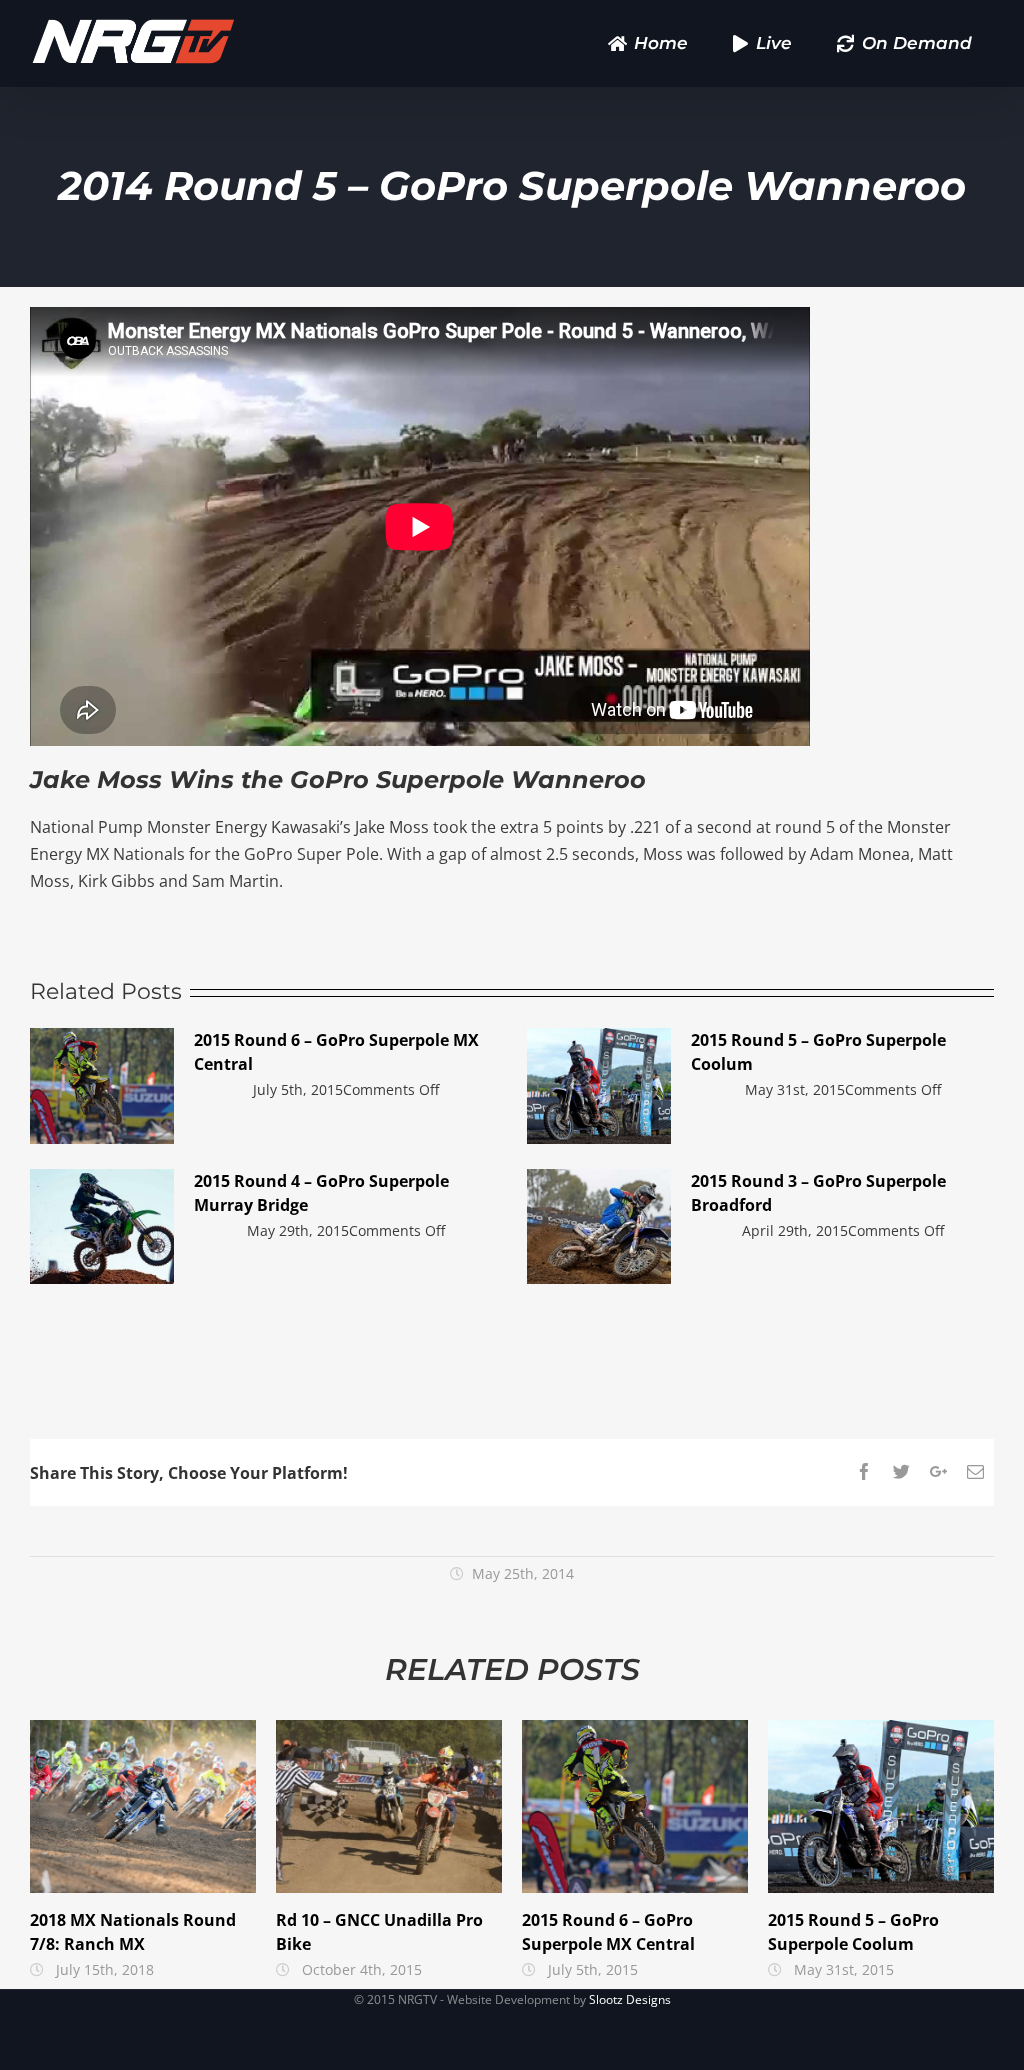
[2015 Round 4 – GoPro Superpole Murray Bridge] (102, 1227)
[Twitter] (901, 1471)
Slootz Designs (630, 1999)
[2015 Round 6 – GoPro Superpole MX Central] (102, 1086)
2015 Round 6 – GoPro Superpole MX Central (635, 1806)
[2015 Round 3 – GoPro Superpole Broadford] (599, 1227)
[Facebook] (864, 1471)
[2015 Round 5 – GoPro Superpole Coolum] (599, 1086)
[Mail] (975, 1471)
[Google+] (938, 1471)
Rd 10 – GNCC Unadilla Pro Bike (389, 1806)
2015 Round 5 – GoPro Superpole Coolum (881, 1806)
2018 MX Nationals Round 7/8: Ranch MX (143, 1806)
